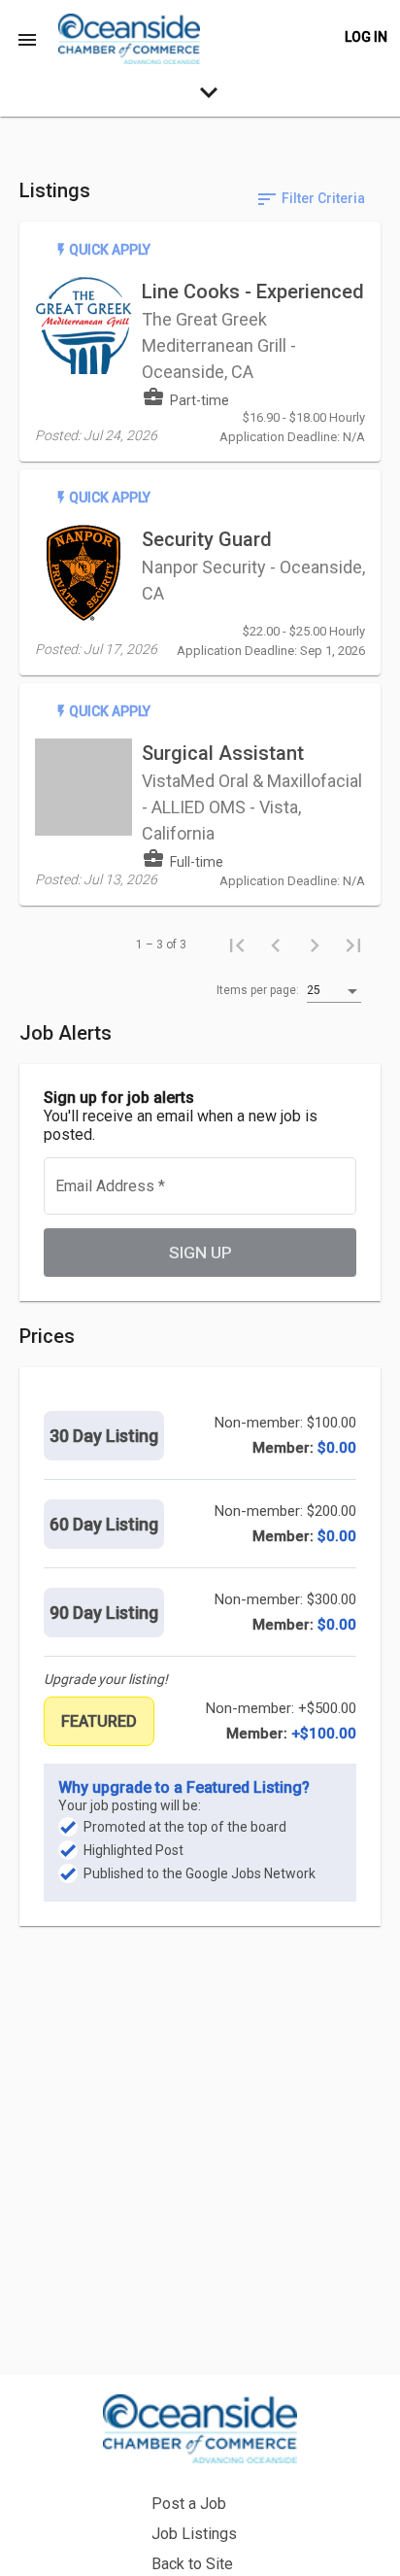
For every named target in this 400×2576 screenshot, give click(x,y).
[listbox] (334, 991)
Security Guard (207, 539)
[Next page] (315, 945)
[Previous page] (276, 945)
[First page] (237, 945)
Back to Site (192, 2564)
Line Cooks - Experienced (253, 292)
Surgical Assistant (223, 753)
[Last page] (353, 945)
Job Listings (194, 2534)
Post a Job (189, 2504)
